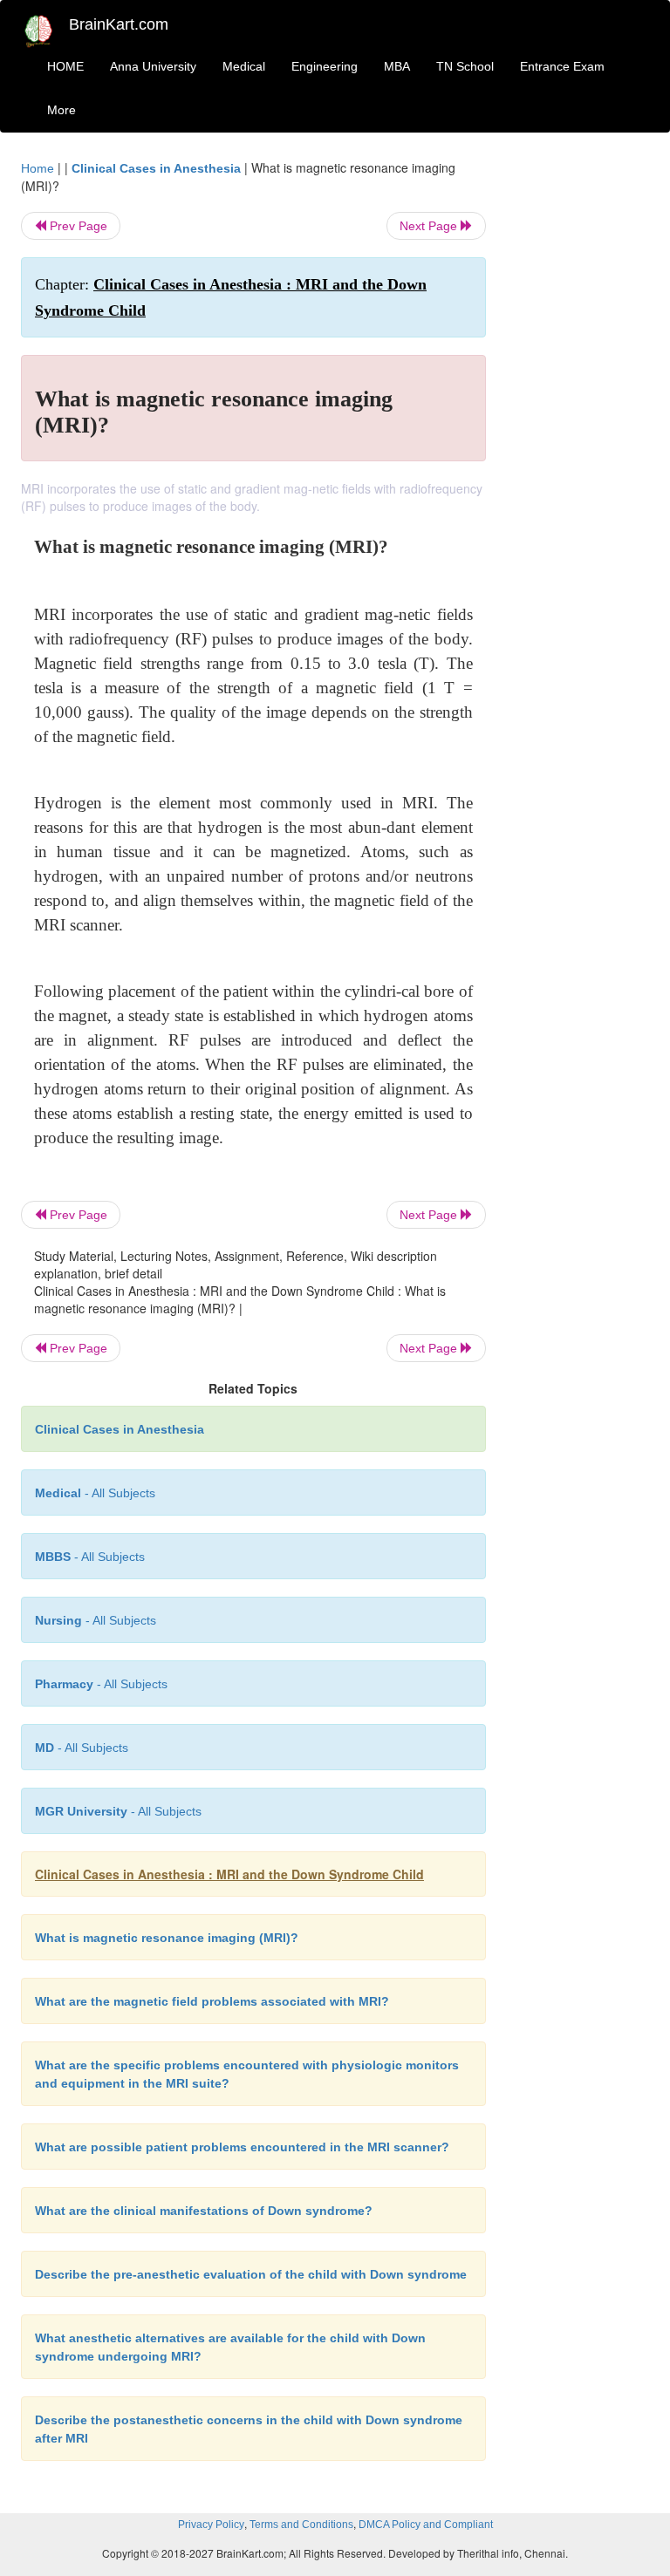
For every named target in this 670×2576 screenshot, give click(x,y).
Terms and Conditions (301, 2525)
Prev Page (77, 226)
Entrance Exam (562, 66)
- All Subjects (95, 1493)
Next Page (430, 226)
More (62, 110)
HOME (65, 66)
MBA (397, 66)
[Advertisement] (581, 420)
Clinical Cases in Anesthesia (156, 168)
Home (38, 168)
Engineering (325, 66)
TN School (465, 66)
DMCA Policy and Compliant (426, 2525)
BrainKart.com (119, 24)
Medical (244, 66)
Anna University (153, 66)
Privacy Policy (211, 2525)
